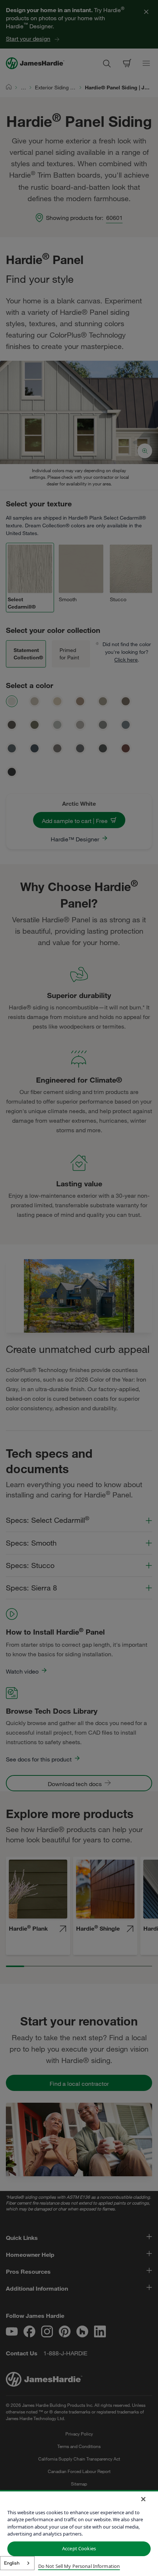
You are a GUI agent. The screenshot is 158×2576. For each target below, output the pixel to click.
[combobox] (17, 2563)
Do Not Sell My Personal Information (79, 2566)
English (12, 2563)
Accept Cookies (79, 2548)
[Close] (143, 2499)
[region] (79, 2533)
